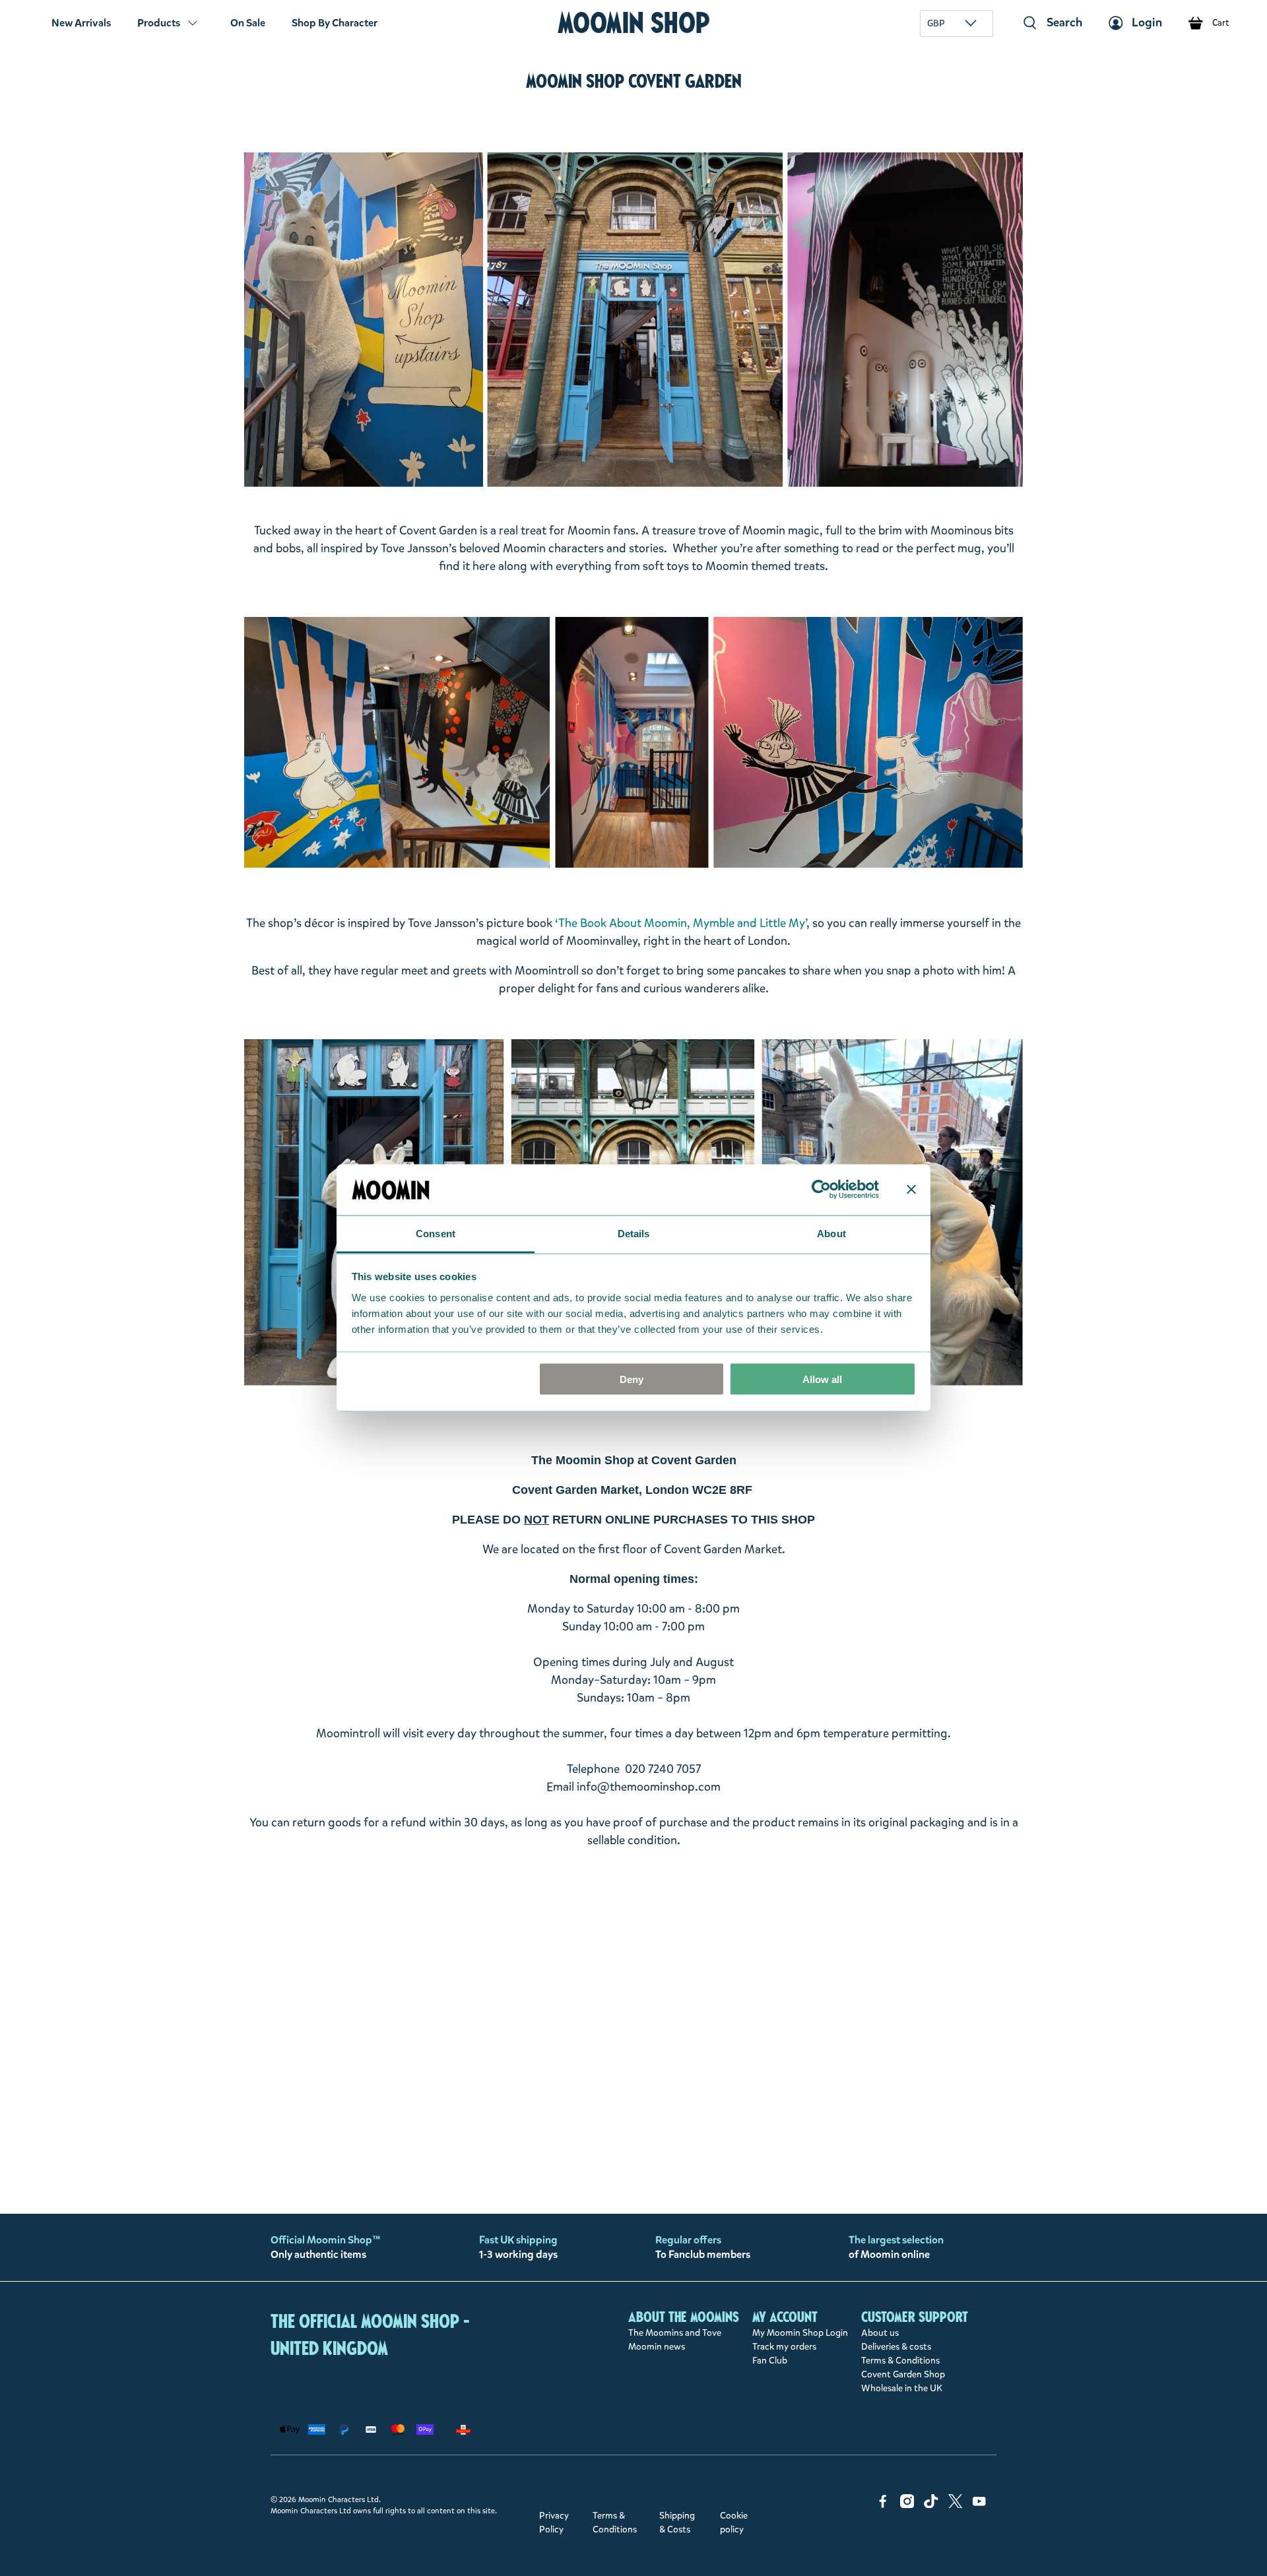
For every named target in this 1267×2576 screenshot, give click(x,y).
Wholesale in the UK (902, 2388)
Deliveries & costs (896, 2347)
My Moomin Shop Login (800, 2333)
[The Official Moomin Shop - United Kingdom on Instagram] (907, 2505)
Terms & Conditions (900, 2361)
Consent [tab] (436, 1233)
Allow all (822, 1379)
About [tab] (831, 1233)
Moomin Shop (634, 23)
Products (159, 23)
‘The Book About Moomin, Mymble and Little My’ (681, 923)
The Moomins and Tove (675, 2333)
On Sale (248, 23)
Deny (632, 1379)
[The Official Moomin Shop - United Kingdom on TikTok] (931, 2505)
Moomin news (657, 2347)
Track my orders (784, 2347)
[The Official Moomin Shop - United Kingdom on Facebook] (883, 2505)
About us (880, 2333)
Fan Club (770, 2361)
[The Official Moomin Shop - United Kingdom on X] (956, 2505)
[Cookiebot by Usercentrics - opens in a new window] (821, 1190)
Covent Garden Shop (903, 2374)
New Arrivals (81, 23)
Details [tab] (634, 1233)
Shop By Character (335, 23)
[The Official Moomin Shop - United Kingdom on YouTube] (979, 2505)
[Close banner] (911, 1190)
